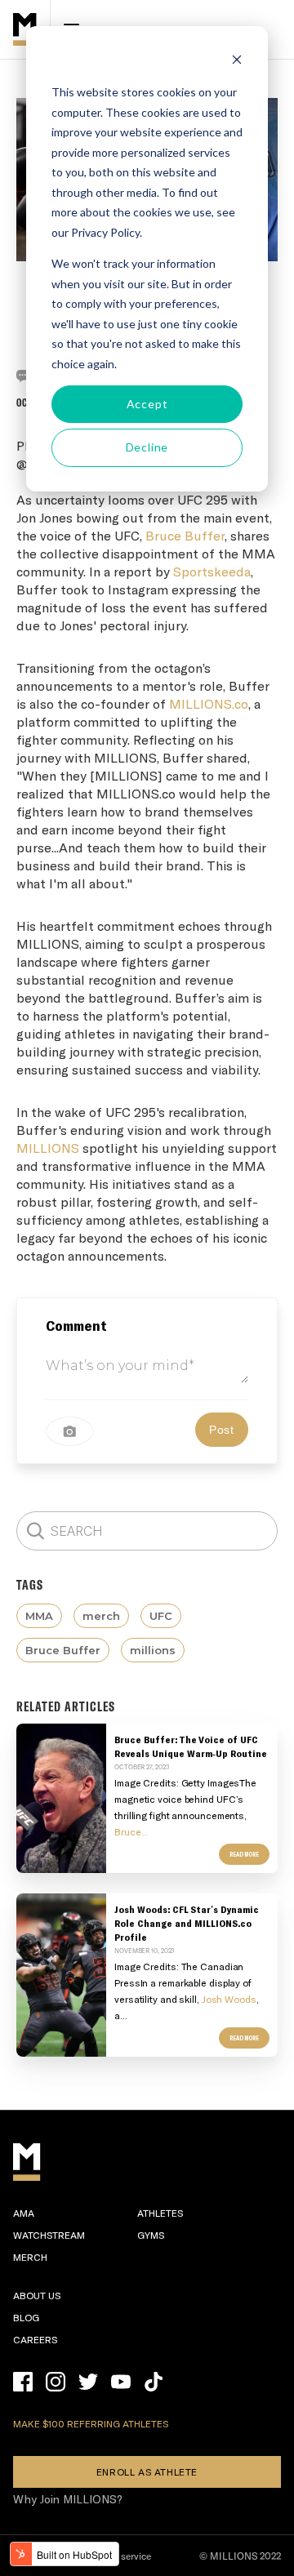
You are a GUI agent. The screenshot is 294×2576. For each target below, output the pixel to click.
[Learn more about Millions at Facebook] (23, 2382)
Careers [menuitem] (35, 2339)
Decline (147, 447)
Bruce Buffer (185, 535)
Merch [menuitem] (30, 2257)
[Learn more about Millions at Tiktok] (154, 2382)
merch (101, 1616)
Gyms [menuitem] (151, 2235)
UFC (161, 1616)
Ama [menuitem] (24, 2213)
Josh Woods (229, 1999)
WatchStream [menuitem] (49, 2235)
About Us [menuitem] (37, 2295)
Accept (147, 404)
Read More (244, 1854)
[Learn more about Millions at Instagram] (56, 2382)
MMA (39, 1616)
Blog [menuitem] (26, 2317)
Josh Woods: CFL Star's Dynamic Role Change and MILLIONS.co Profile (187, 1923)
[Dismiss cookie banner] (237, 62)
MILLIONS (48, 1148)
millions (153, 1650)
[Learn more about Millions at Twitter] (88, 2382)
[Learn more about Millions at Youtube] (121, 2382)
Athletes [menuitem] (160, 2213)
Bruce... (131, 1831)
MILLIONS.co (209, 703)
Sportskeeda (212, 571)
